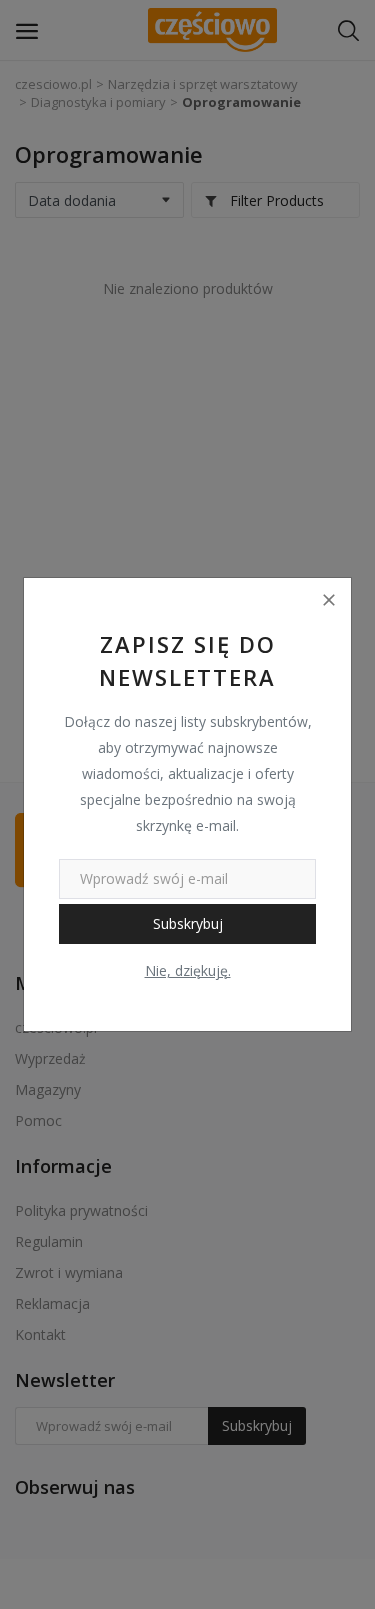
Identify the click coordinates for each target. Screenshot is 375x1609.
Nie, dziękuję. (188, 970)
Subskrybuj (188, 923)
